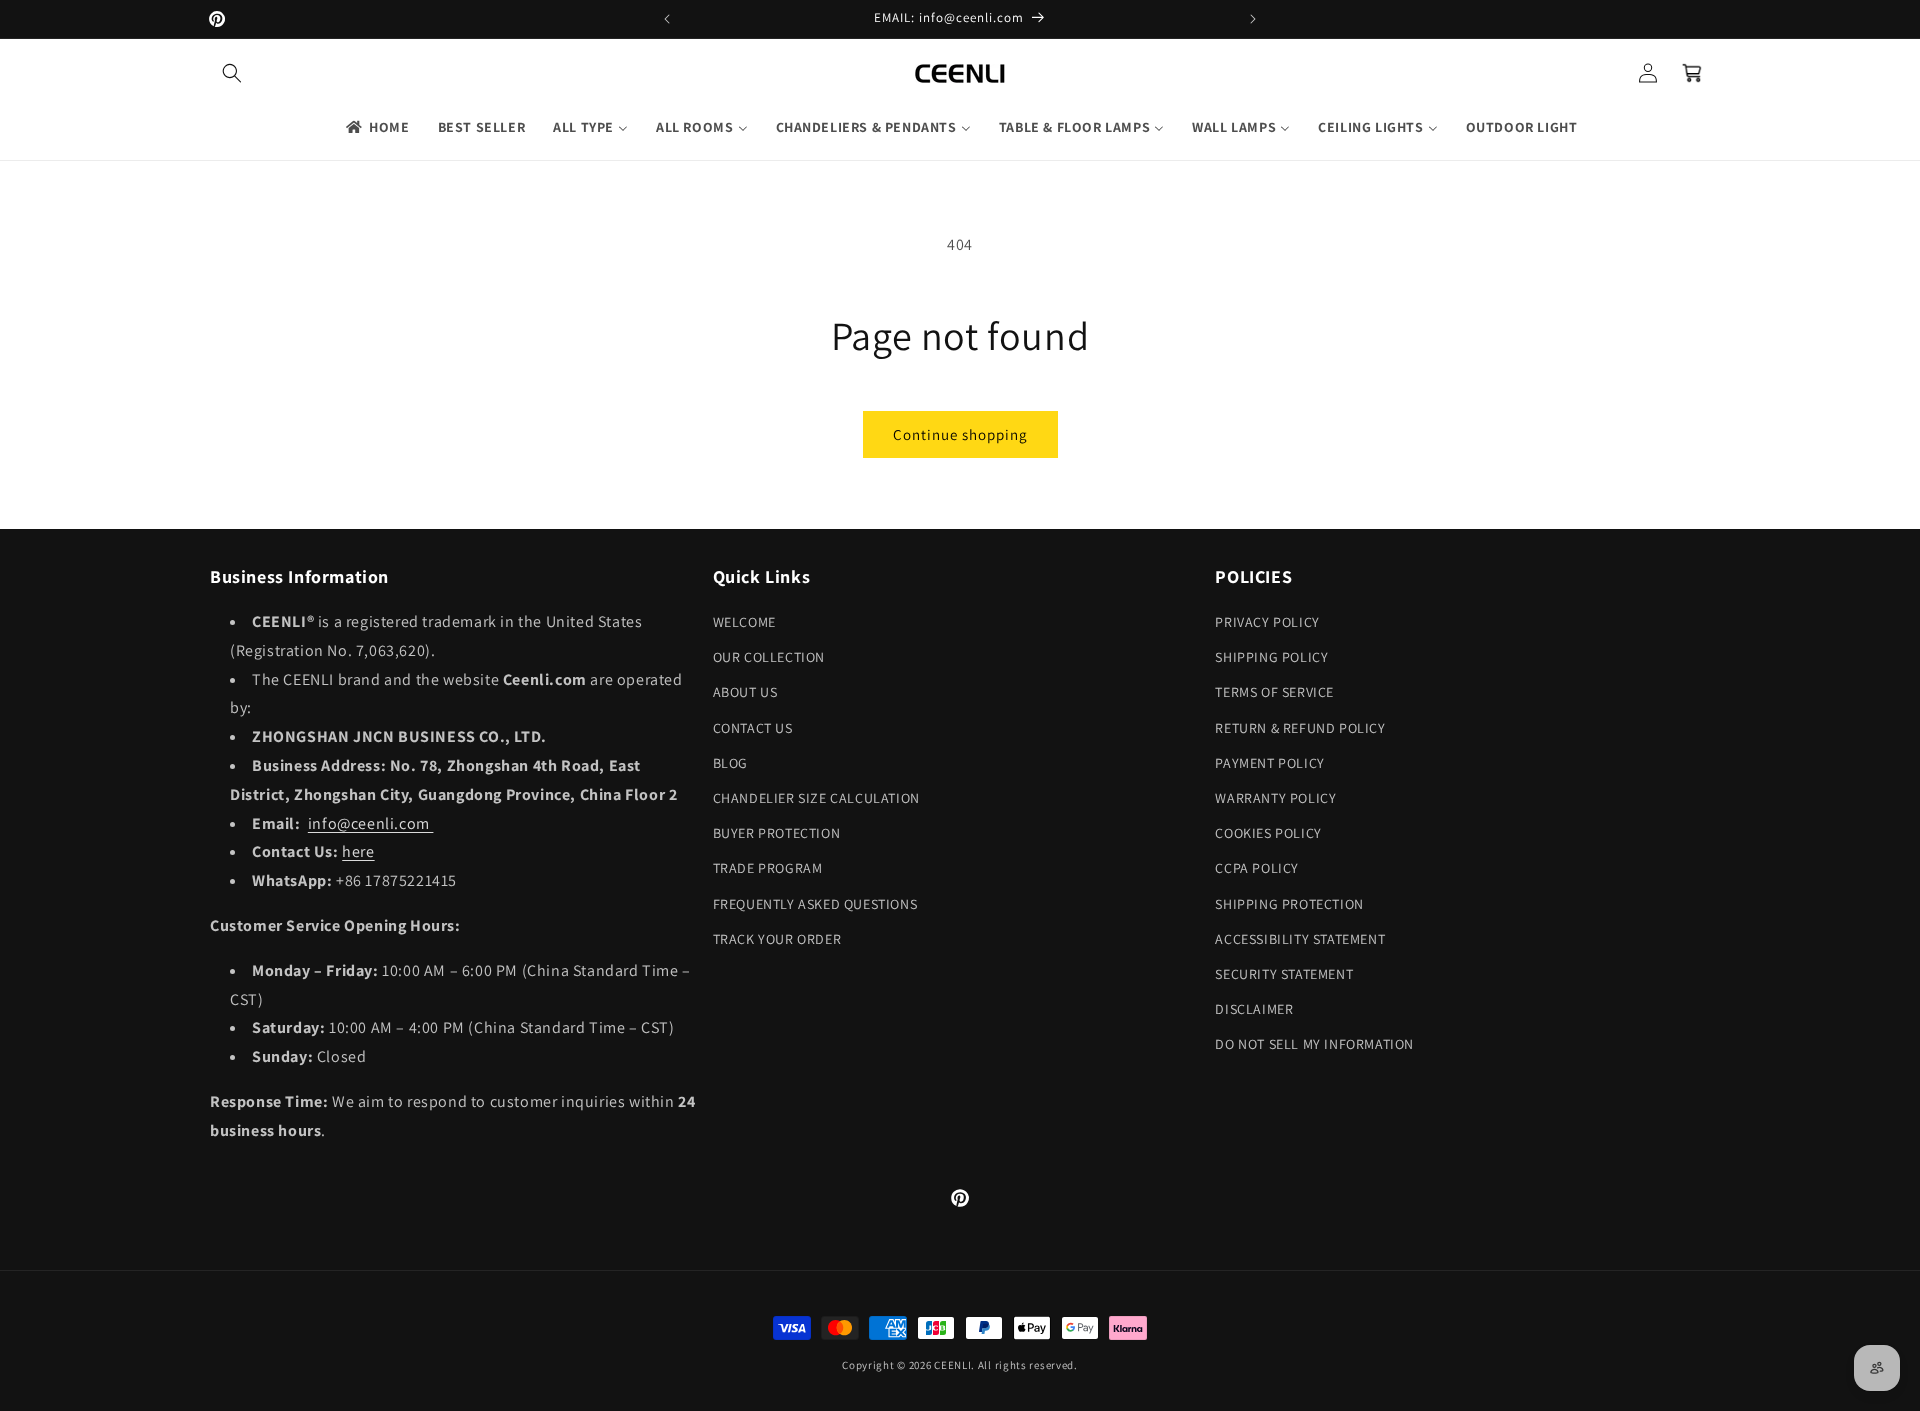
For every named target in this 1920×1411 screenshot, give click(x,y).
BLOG (730, 763)
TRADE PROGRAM (768, 868)
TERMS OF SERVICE (1274, 692)
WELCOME (744, 622)
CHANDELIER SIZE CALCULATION (816, 798)
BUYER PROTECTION (777, 833)
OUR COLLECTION (769, 657)
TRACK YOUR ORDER (777, 939)
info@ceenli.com (371, 823)
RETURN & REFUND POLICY (1300, 728)
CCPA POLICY (1257, 868)
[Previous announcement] (667, 19)
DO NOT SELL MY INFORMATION (1314, 1044)
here (358, 851)
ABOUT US (745, 692)
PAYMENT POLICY (1269, 763)
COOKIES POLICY (1268, 833)
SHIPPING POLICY (1271, 657)
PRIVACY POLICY (1267, 622)
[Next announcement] (1253, 19)
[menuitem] (376, 127)
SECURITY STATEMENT (1284, 974)
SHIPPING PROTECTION (1289, 904)
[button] (232, 73)
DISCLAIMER (1254, 1009)
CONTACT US (753, 728)
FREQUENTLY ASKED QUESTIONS (815, 904)
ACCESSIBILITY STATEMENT (1300, 939)
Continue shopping (960, 434)
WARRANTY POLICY (1275, 798)
